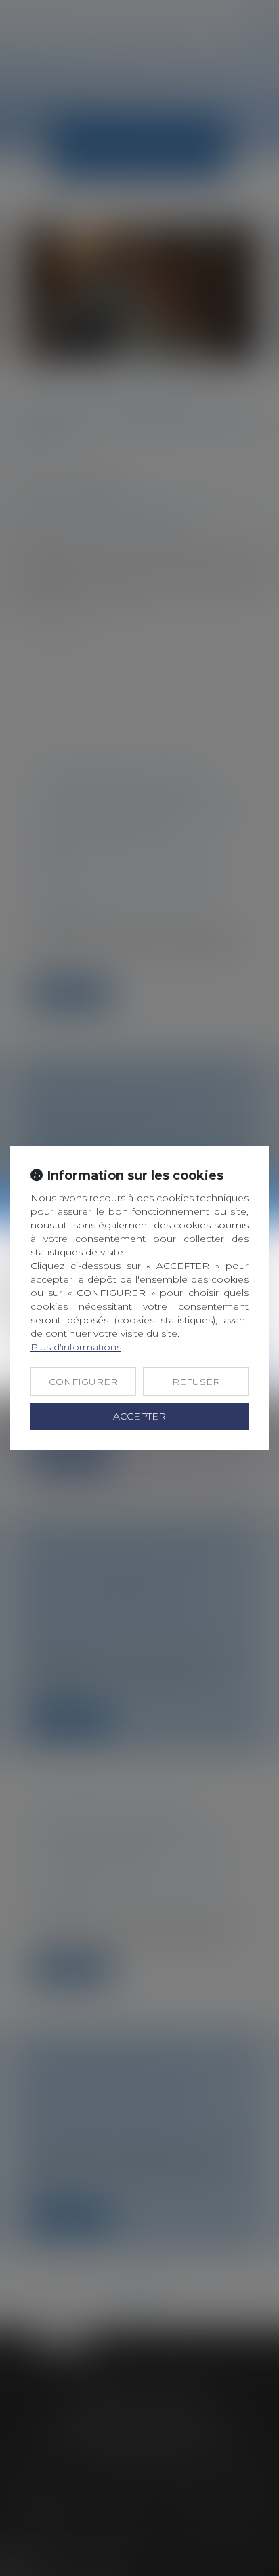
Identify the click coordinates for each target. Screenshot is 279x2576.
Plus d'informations (76, 1347)
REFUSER (196, 1382)
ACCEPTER (139, 1416)
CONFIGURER (83, 1382)
